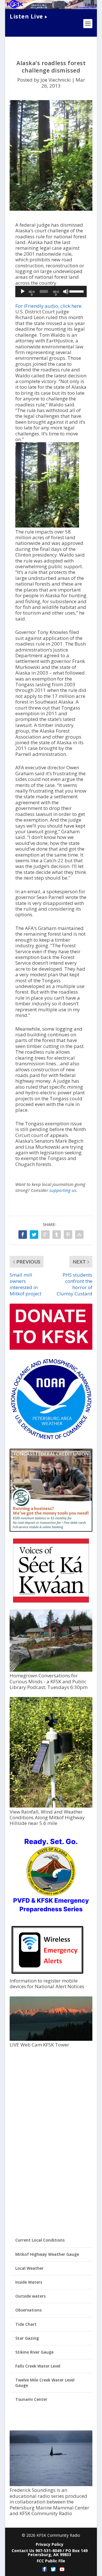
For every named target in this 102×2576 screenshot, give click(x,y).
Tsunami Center (31, 2399)
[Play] (23, 291)
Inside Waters (29, 2282)
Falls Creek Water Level (38, 2366)
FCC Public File (51, 2561)
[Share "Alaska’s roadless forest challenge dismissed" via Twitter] (34, 1235)
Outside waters (30, 2296)
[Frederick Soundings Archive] (51, 2485)
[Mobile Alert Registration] (47, 1975)
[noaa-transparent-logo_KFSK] (51, 1439)
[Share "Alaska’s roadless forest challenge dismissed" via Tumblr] (57, 1235)
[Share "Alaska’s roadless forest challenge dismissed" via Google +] (45, 1235)
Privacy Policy (50, 2544)
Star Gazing (27, 2338)
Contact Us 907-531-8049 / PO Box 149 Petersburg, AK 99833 (50, 2553)
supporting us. (63, 1190)
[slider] (77, 291)
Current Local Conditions (40, 2240)
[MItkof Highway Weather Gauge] (51, 1806)
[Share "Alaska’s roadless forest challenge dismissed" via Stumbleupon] (79, 1235)
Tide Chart (26, 2324)
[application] (51, 291)
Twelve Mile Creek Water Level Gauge (45, 2382)
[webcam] (51, 2039)
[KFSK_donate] (51, 1348)
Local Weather (29, 2268)
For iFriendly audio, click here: (49, 306)
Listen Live (26, 16)
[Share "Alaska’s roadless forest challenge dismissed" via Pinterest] (68, 1235)
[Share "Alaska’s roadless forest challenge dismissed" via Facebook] (23, 1235)
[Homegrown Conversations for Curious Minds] (51, 1670)
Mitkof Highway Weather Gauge (47, 2254)
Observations (28, 2310)
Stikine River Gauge (34, 2352)
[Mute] (66, 291)
